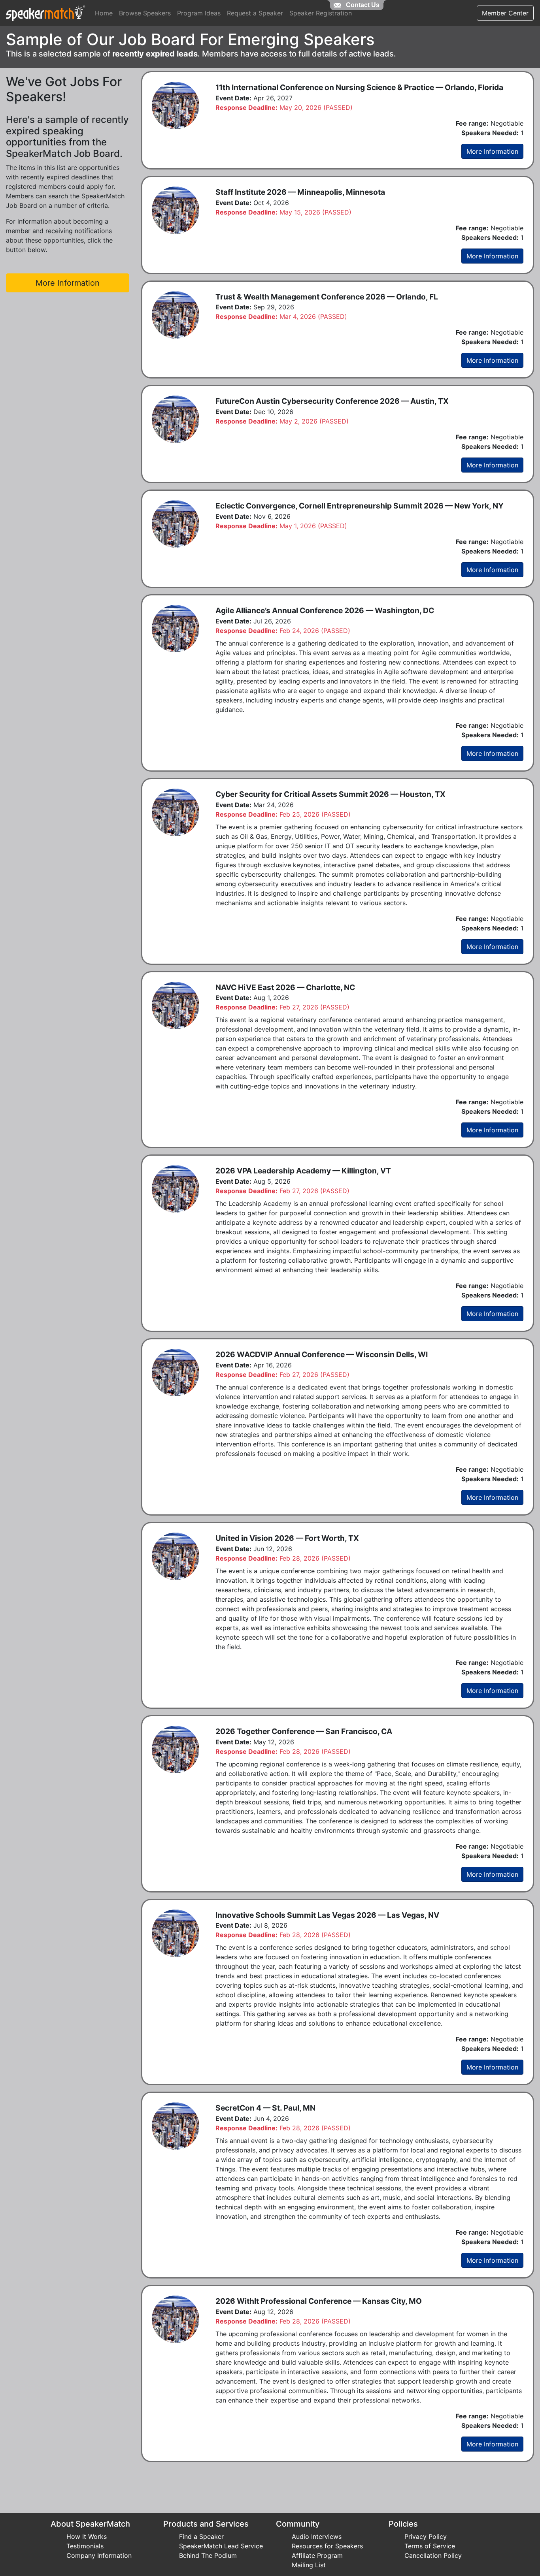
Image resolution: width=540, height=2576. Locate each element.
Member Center (505, 13)
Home (104, 13)
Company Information (99, 2555)
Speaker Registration (321, 13)
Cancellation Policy (433, 2555)
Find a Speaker (201, 2536)
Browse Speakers (145, 13)
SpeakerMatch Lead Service (221, 2546)
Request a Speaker (255, 13)
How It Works (87, 2536)
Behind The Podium (208, 2555)
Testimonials (85, 2546)
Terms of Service (430, 2546)
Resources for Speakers (327, 2546)
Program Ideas (199, 13)
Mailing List (309, 2565)
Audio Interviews (317, 2536)
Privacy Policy (426, 2536)
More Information (492, 151)
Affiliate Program (317, 2555)
